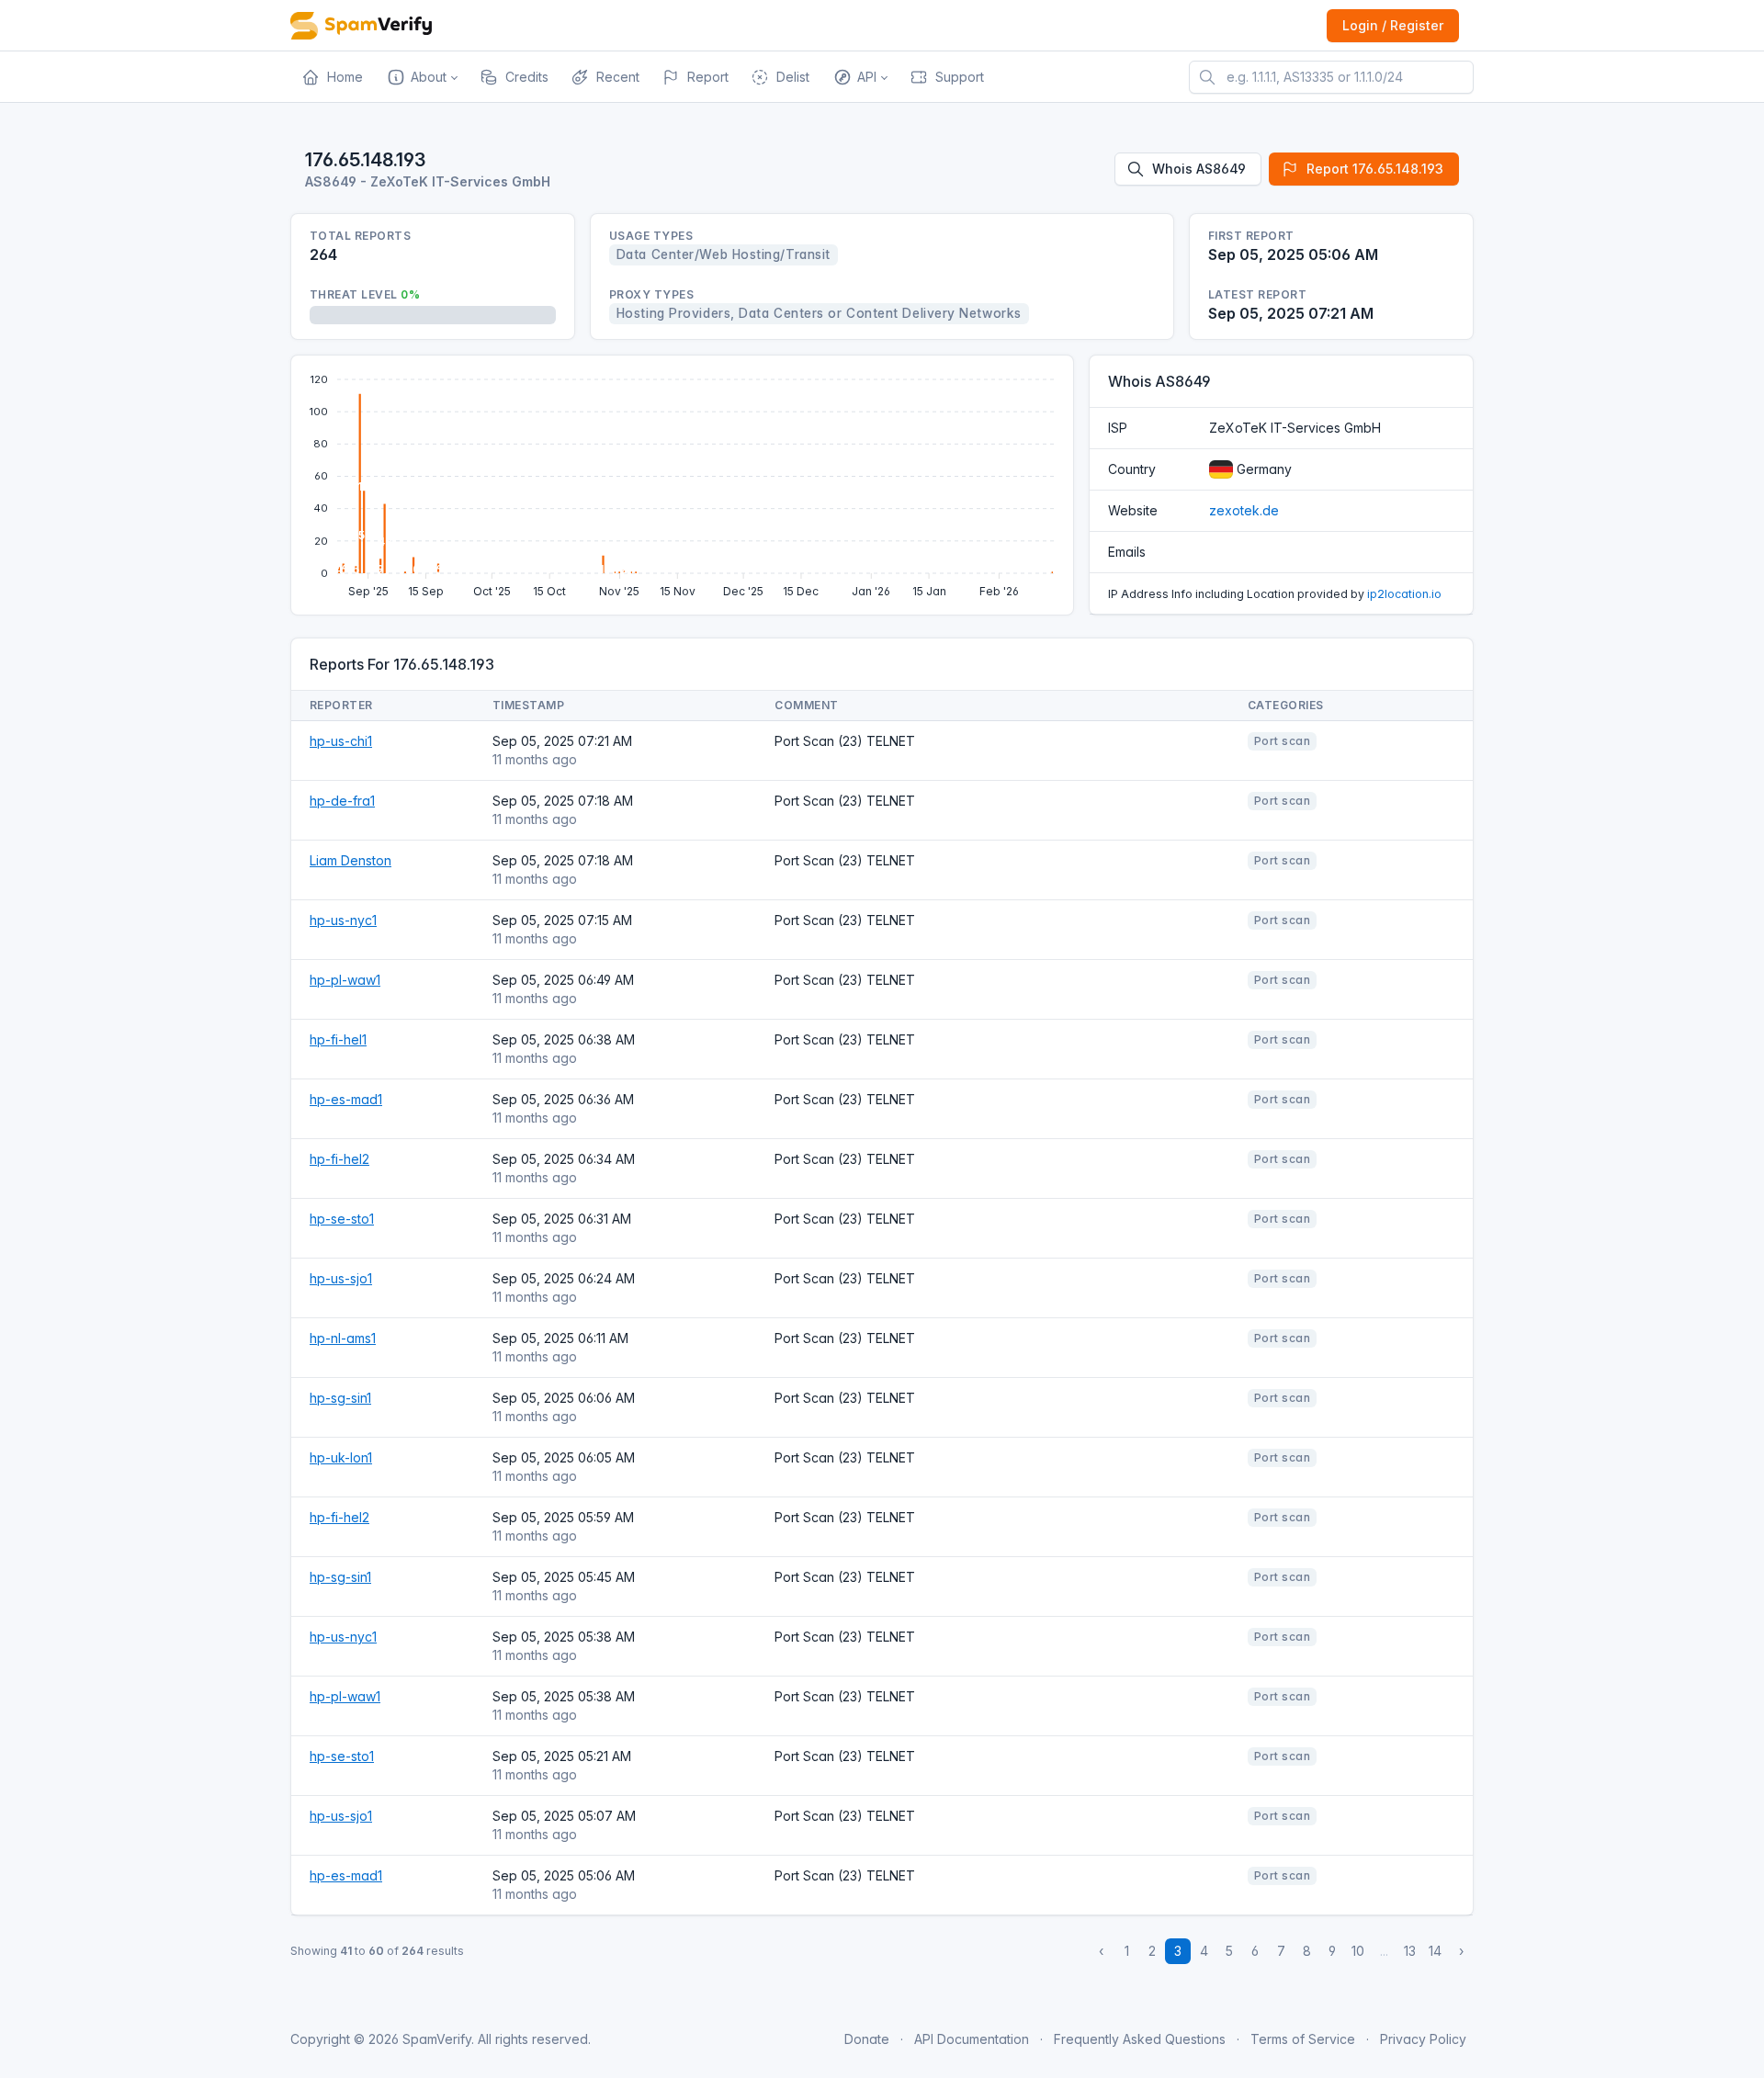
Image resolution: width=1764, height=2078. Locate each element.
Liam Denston (351, 860)
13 (1410, 1951)
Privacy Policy (1423, 2039)
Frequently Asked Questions (1140, 2039)
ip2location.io (1404, 594)
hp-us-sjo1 (341, 1278)
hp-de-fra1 (342, 801)
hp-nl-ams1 (343, 1338)
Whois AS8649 (1199, 169)
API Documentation (972, 2039)
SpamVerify (437, 2039)
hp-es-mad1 (346, 1099)
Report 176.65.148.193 (1375, 169)
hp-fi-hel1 (338, 1039)
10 (1358, 1951)
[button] (421, 77)
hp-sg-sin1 (340, 1398)
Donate (867, 2039)
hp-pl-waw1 (345, 980)
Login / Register (1393, 25)
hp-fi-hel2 (339, 1159)
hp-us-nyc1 (343, 920)
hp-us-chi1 (341, 741)
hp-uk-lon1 (341, 1457)
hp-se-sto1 (342, 1219)
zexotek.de (1244, 510)
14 (1435, 1951)
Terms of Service (1303, 2039)
